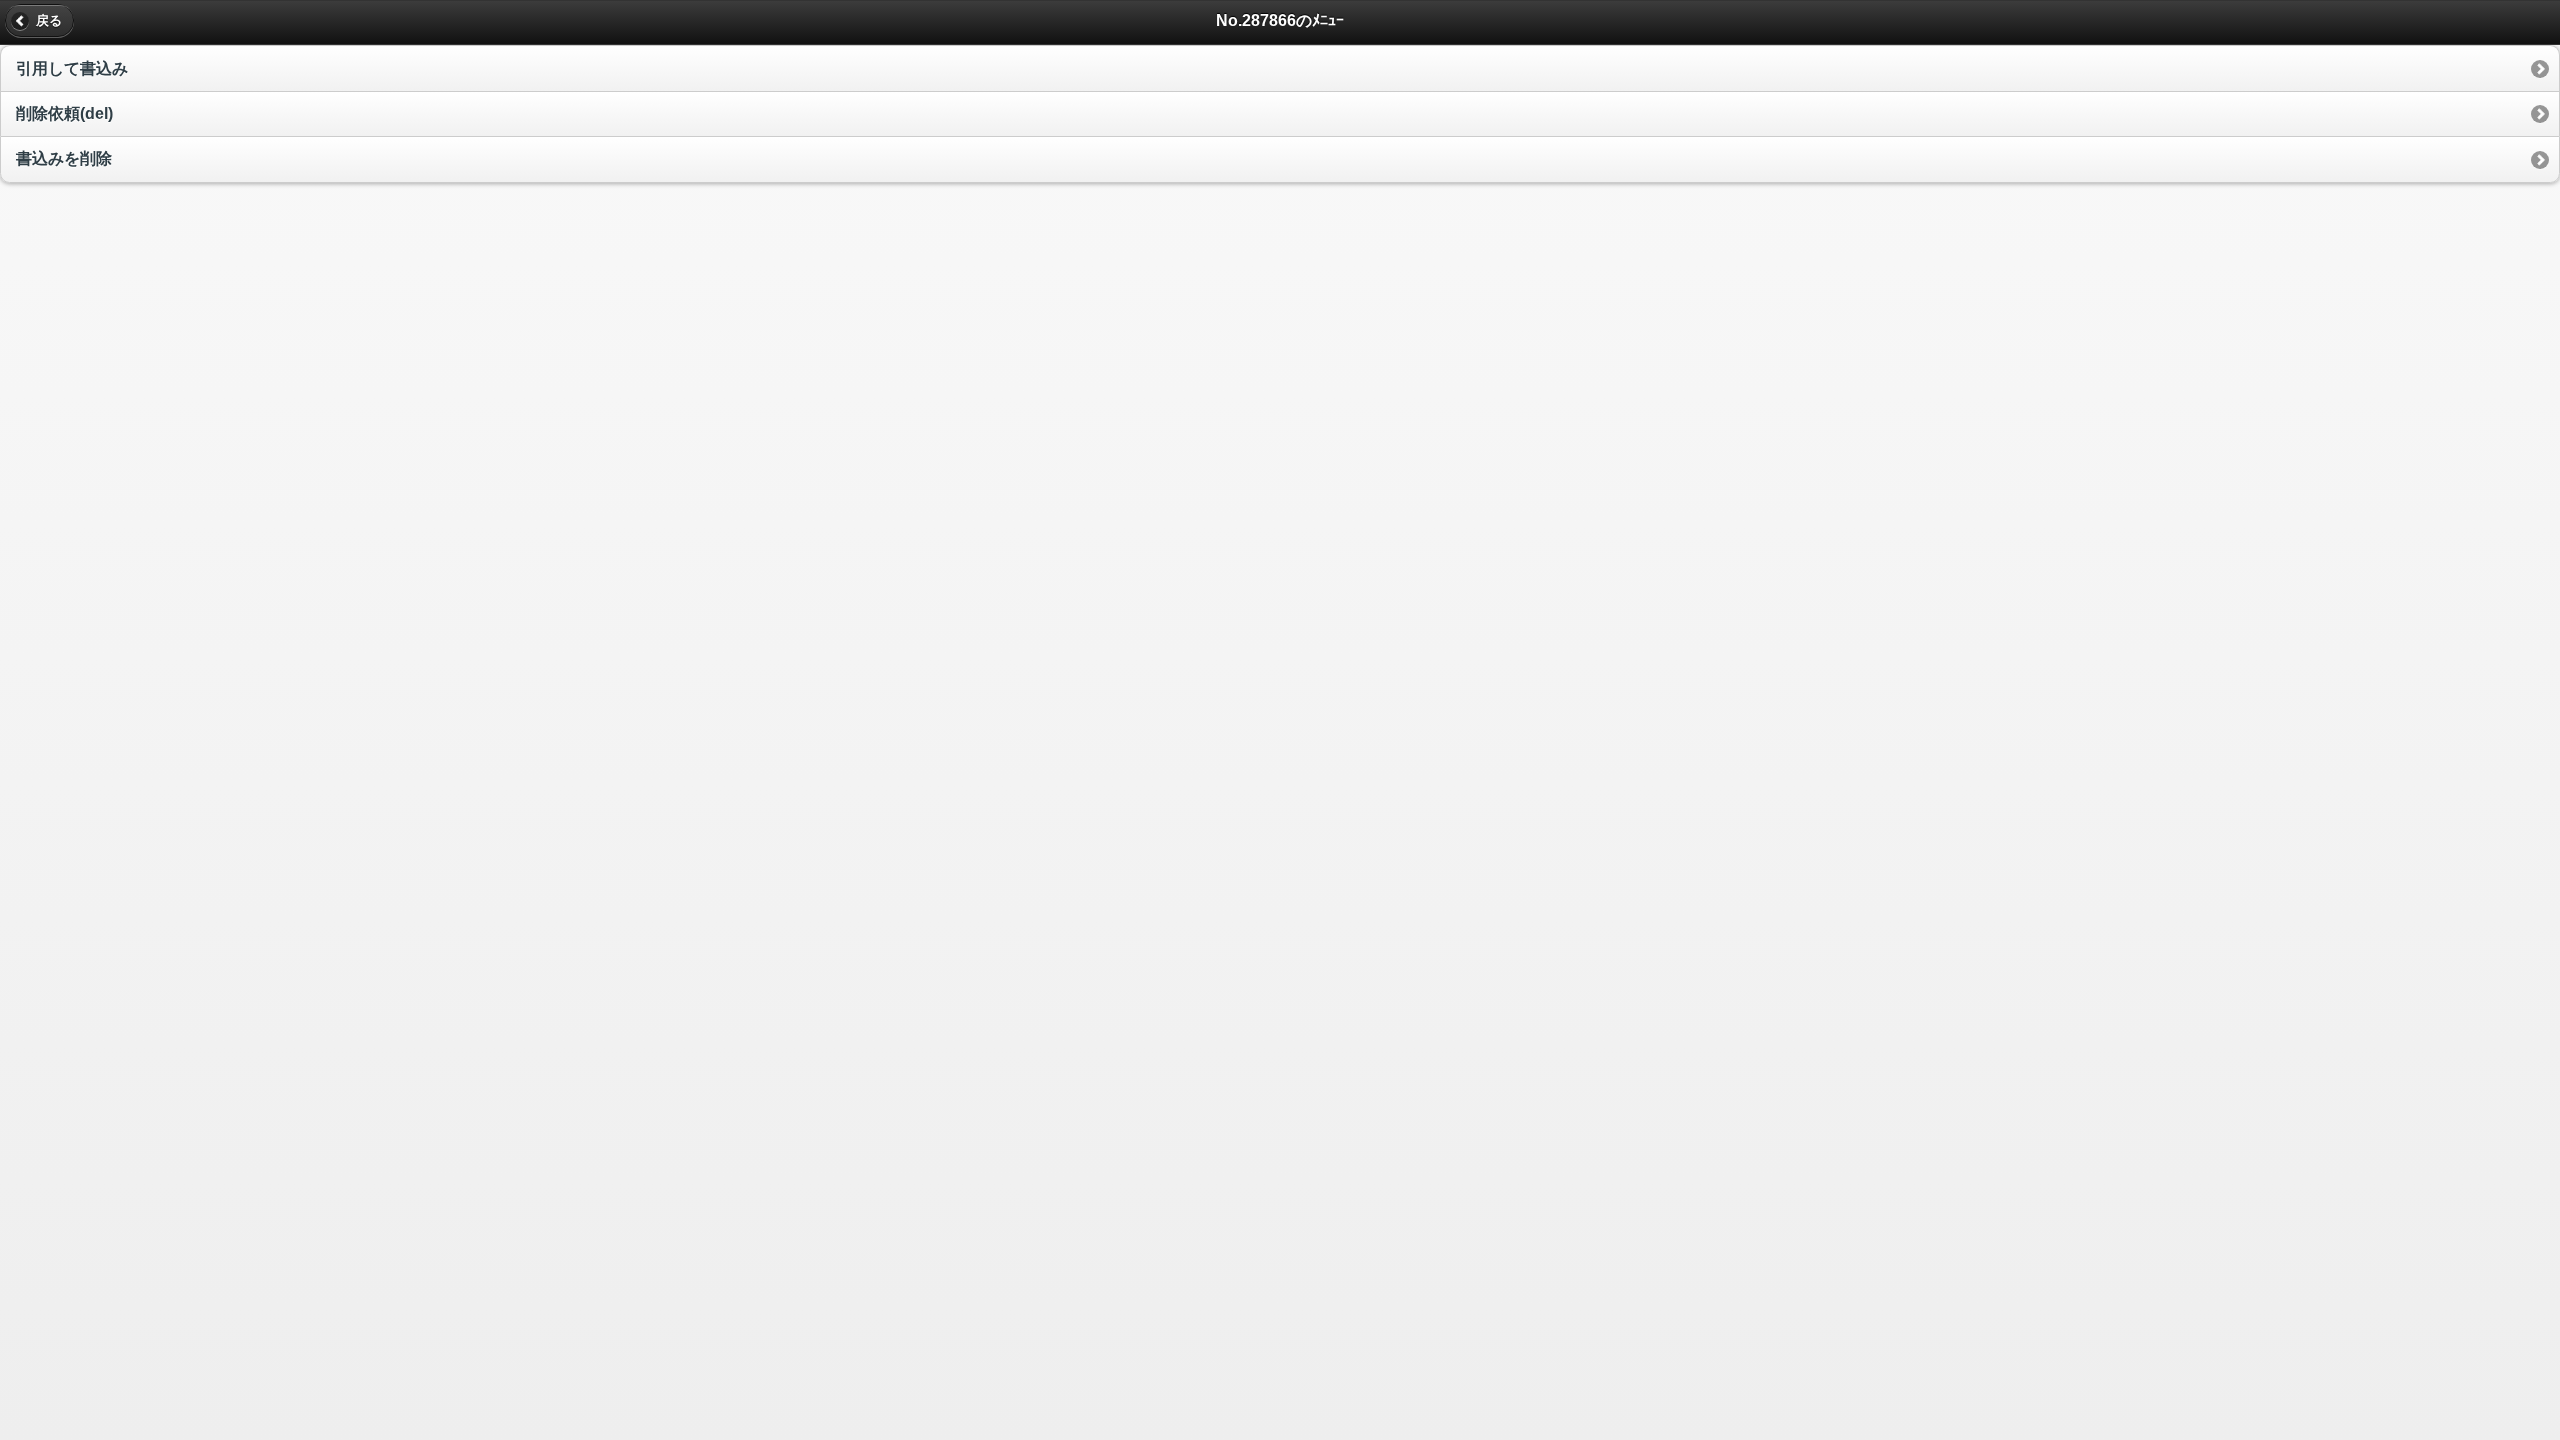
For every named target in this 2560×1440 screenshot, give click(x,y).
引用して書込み (72, 68)
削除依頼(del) (64, 113)
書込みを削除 (64, 158)
